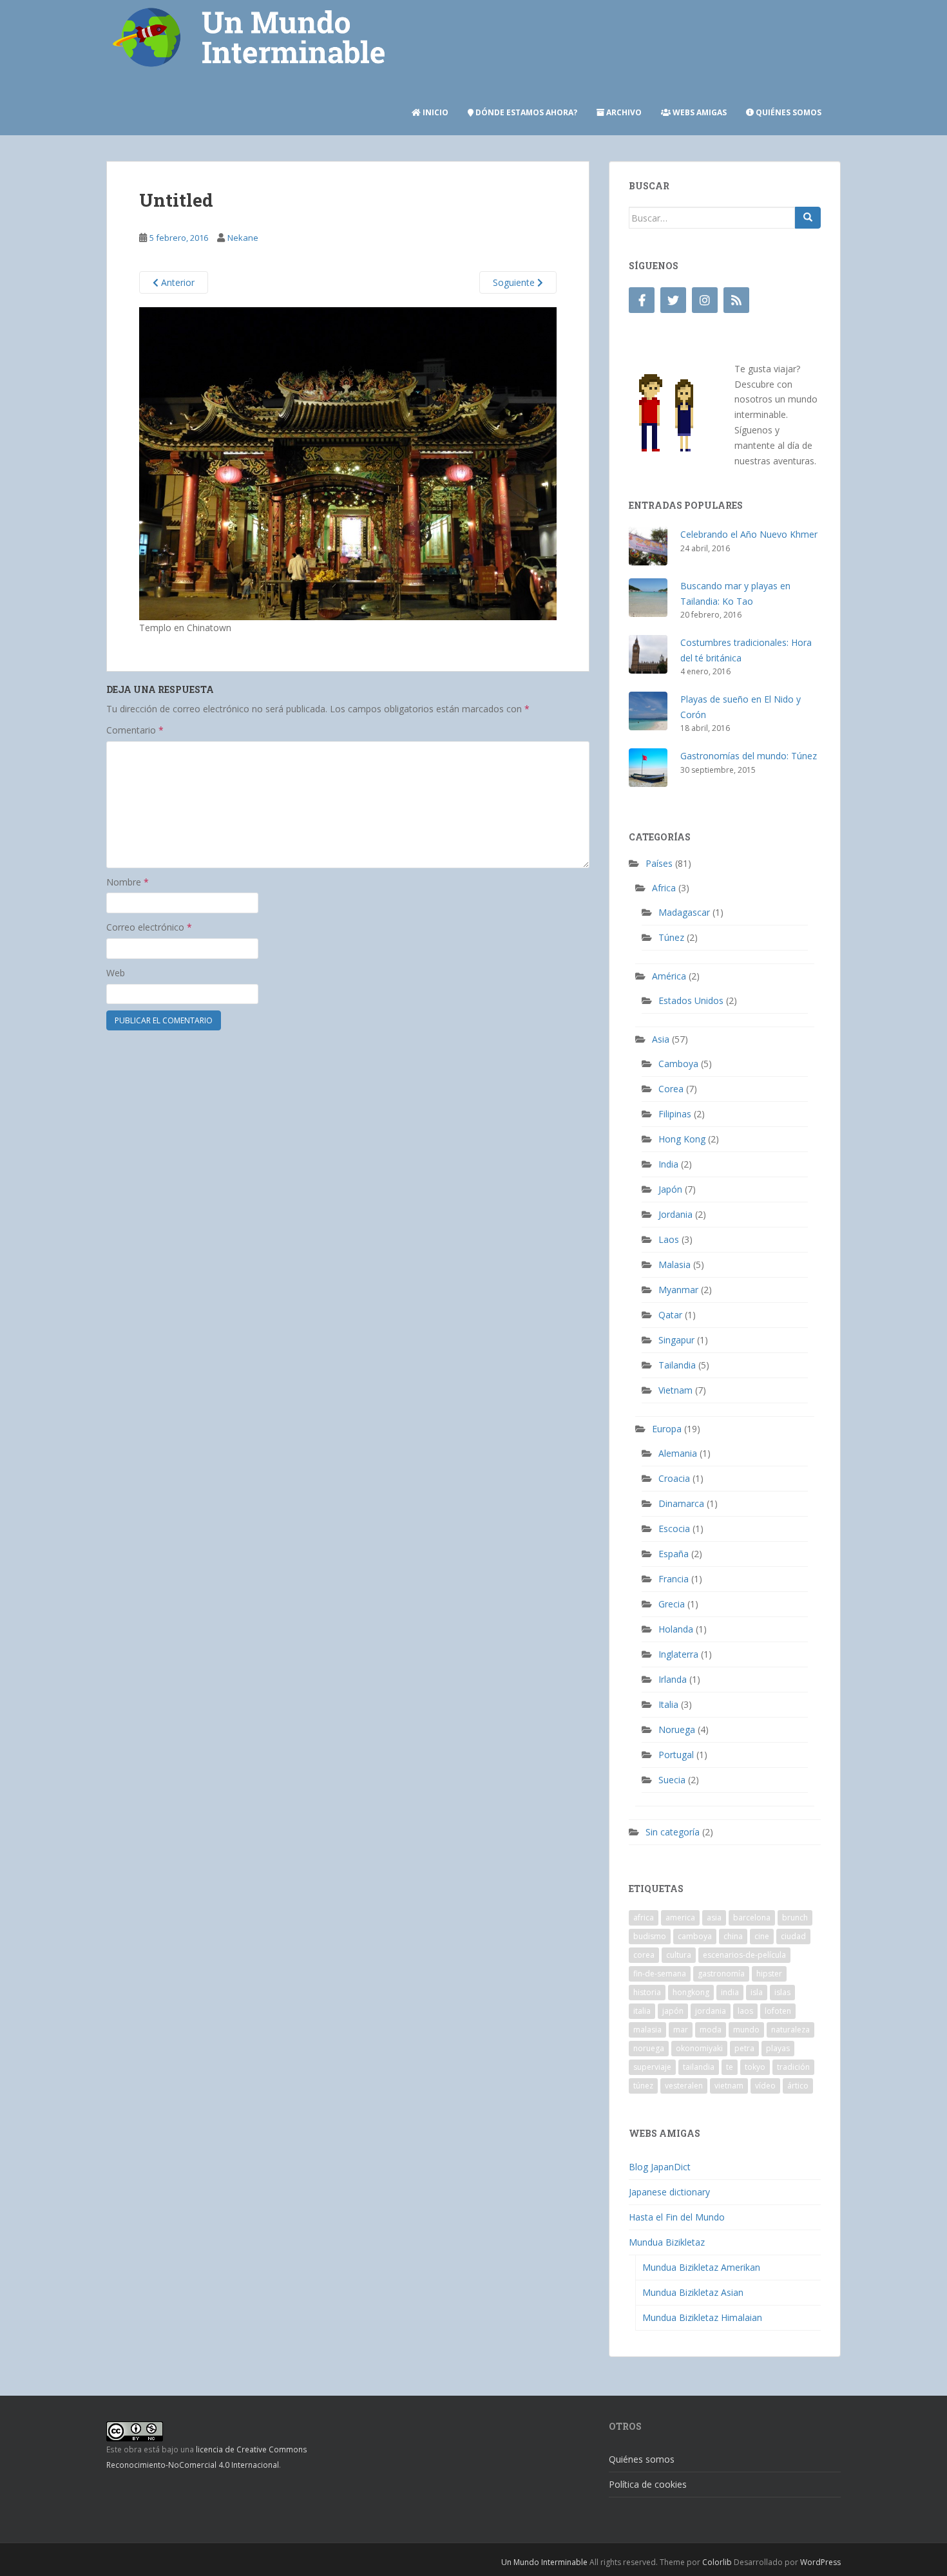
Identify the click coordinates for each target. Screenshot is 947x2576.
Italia (668, 1704)
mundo (746, 2030)
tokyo (755, 2067)
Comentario (135, 730)
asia (714, 1918)
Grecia (672, 1604)
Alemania (678, 1453)
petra (744, 2048)
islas (782, 1992)
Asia (661, 1039)
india (730, 1992)
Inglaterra (678, 1654)
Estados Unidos (691, 1000)
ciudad (793, 1936)
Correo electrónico (149, 927)
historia (647, 1992)
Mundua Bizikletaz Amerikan (701, 2267)
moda (711, 2030)
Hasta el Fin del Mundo (677, 2217)
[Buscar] (808, 218)
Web (116, 973)
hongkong (691, 1992)
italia (642, 2011)
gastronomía (721, 1974)
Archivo (623, 112)
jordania (711, 2011)
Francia (674, 1579)
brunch (795, 1918)
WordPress (820, 2562)
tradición (793, 2067)
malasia (647, 2030)
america (680, 1918)
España (674, 1554)
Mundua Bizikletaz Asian (693, 2292)
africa (644, 1918)
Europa (667, 1429)
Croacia (674, 1478)
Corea (671, 1089)
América (669, 976)
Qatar (670, 1315)
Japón (670, 1189)
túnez (643, 2086)
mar (681, 2030)
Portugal (676, 1755)
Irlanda (673, 1679)
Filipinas (675, 1114)
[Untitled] (348, 463)
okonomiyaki (699, 2048)
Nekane (243, 238)
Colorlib (717, 2562)
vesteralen (684, 2086)
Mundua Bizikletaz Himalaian (702, 2317)
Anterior (177, 282)
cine (762, 1936)
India (668, 1164)
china (733, 1936)
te (730, 2067)
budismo (650, 1936)
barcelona (752, 1918)
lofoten (778, 2011)
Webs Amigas (699, 112)
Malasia (674, 1264)
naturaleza (790, 2030)
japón (673, 2011)
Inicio (435, 112)
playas (778, 2048)
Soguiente (515, 282)
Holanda (676, 1629)
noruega (649, 2048)
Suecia (672, 1780)
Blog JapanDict (660, 2167)
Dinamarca (681, 1503)
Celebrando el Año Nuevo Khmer (749, 534)
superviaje (652, 2067)
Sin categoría (673, 1832)
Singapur (676, 1340)
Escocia (674, 1529)
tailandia (699, 2067)
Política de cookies (648, 2484)
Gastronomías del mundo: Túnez (749, 756)
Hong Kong (682, 1139)
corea (644, 1955)
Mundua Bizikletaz (667, 2242)
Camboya (678, 1064)
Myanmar (678, 1290)
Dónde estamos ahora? (525, 112)
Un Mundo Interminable (544, 2562)
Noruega (677, 1729)
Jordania (675, 1214)
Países (659, 863)
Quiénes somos (788, 112)
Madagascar (684, 912)
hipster (769, 1974)
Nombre (128, 882)
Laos (669, 1239)
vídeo (765, 2086)
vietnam (729, 2086)
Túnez (671, 937)
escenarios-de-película (744, 1955)
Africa (664, 888)
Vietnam (675, 1390)
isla (757, 1992)
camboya (695, 1936)
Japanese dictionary (669, 2192)
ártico (798, 2086)
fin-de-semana (660, 1974)
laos (745, 2011)
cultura (679, 1955)
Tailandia (677, 1365)
